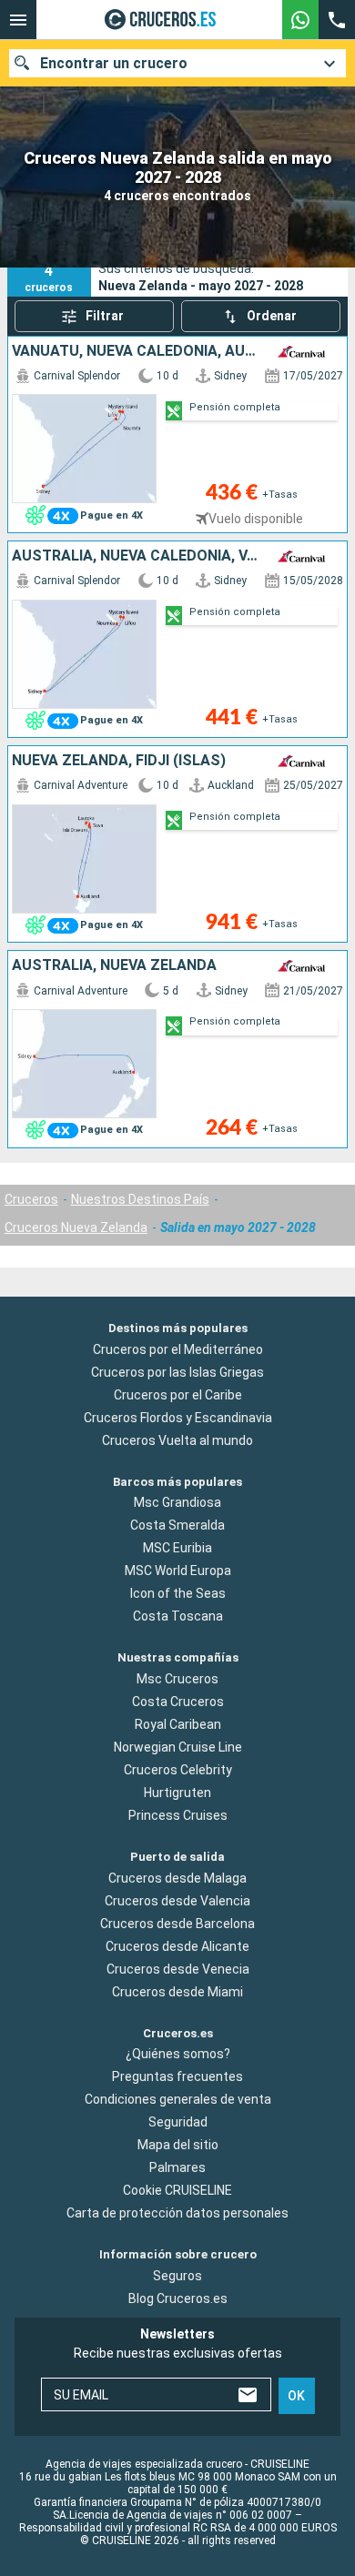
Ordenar (272, 316)
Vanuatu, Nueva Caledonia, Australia (136, 351)
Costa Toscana (178, 1617)
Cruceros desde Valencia (177, 1901)
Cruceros (31, 1199)
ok (296, 2396)
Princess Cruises (178, 1815)
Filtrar (105, 316)
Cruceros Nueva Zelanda (76, 1227)
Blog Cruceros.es (178, 2298)
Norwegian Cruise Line (178, 1747)
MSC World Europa (178, 1571)
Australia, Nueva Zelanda (114, 965)
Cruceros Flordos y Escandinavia (178, 1418)
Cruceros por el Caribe (178, 1395)
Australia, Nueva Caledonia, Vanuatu (136, 556)
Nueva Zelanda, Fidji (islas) (119, 761)
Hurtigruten (177, 1793)
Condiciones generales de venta (178, 2100)
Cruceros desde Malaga (177, 1878)
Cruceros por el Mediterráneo (178, 1349)
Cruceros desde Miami (177, 1992)
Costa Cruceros (178, 1702)
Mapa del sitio (178, 2146)
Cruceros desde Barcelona (177, 1924)
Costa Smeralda (177, 1526)
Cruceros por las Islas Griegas (177, 1372)
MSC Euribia (177, 1549)
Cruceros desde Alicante (177, 1946)
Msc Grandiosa (177, 1503)
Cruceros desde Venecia (178, 1969)
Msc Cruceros (177, 1679)
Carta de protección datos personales (177, 2214)
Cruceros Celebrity (178, 1770)
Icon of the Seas (178, 1594)
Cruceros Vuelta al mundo (177, 1440)
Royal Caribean (178, 1724)
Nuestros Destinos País (140, 1199)
